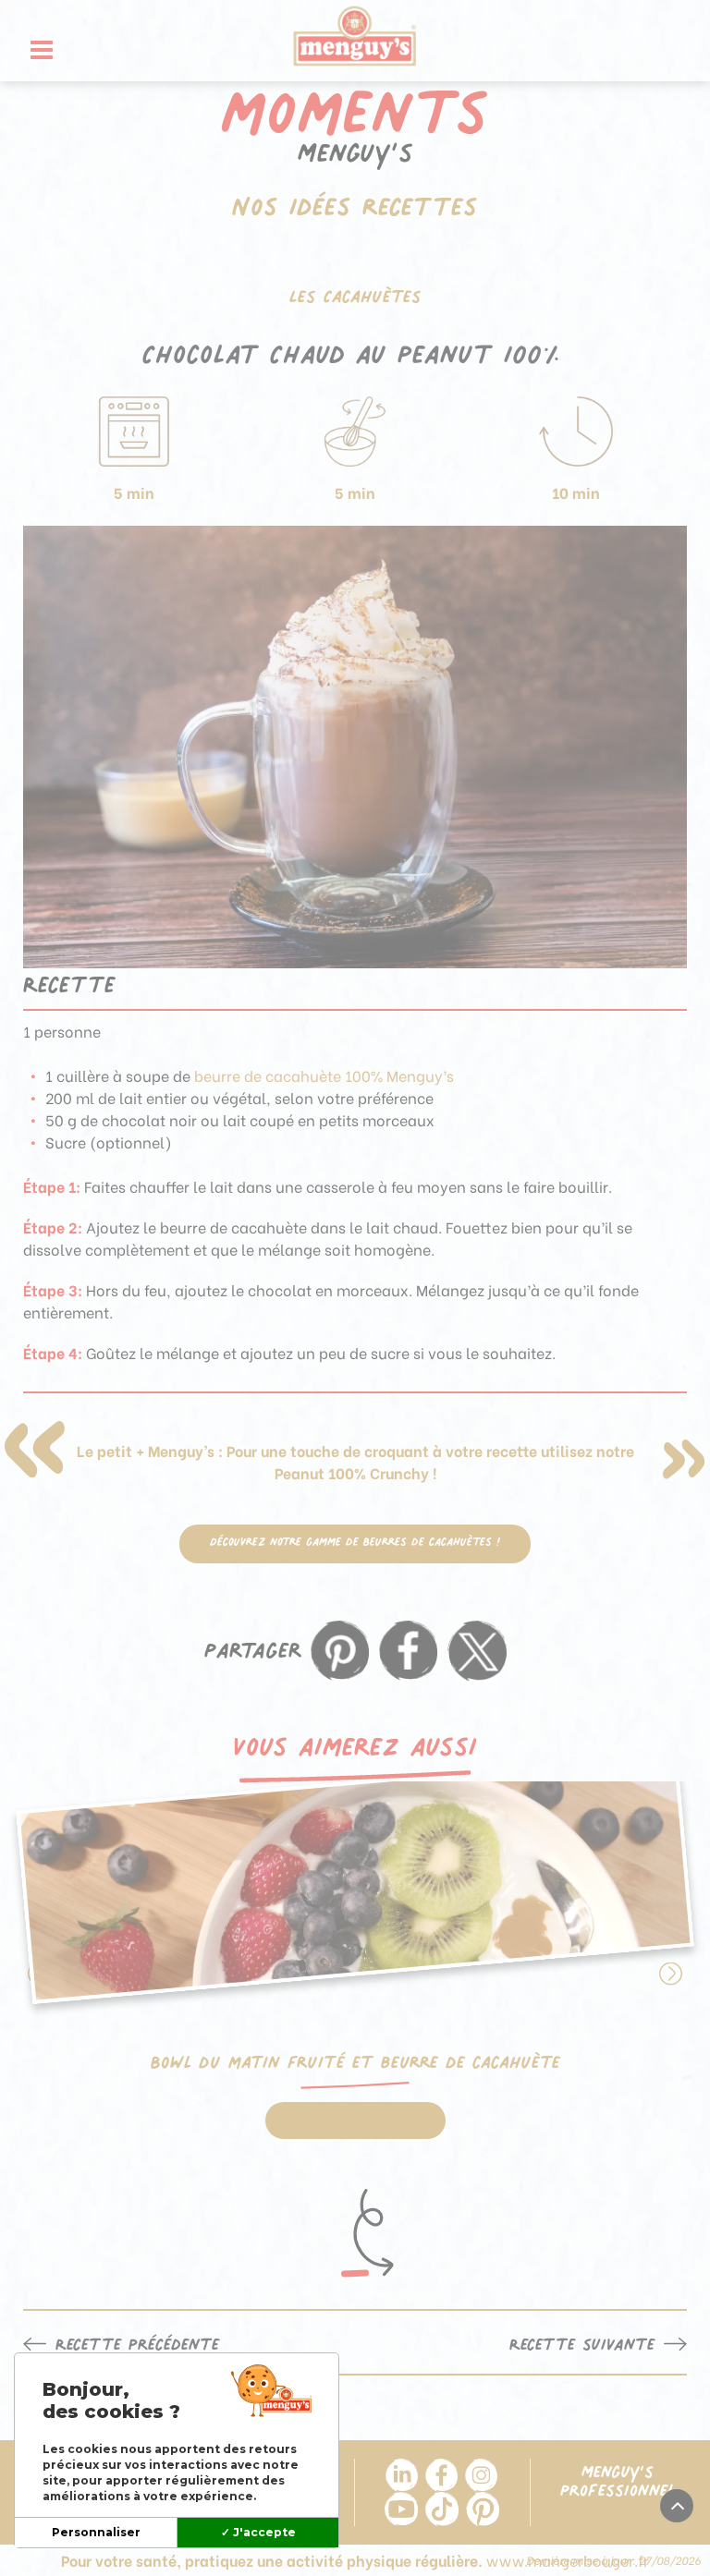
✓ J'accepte (258, 2532)
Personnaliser (96, 2532)
